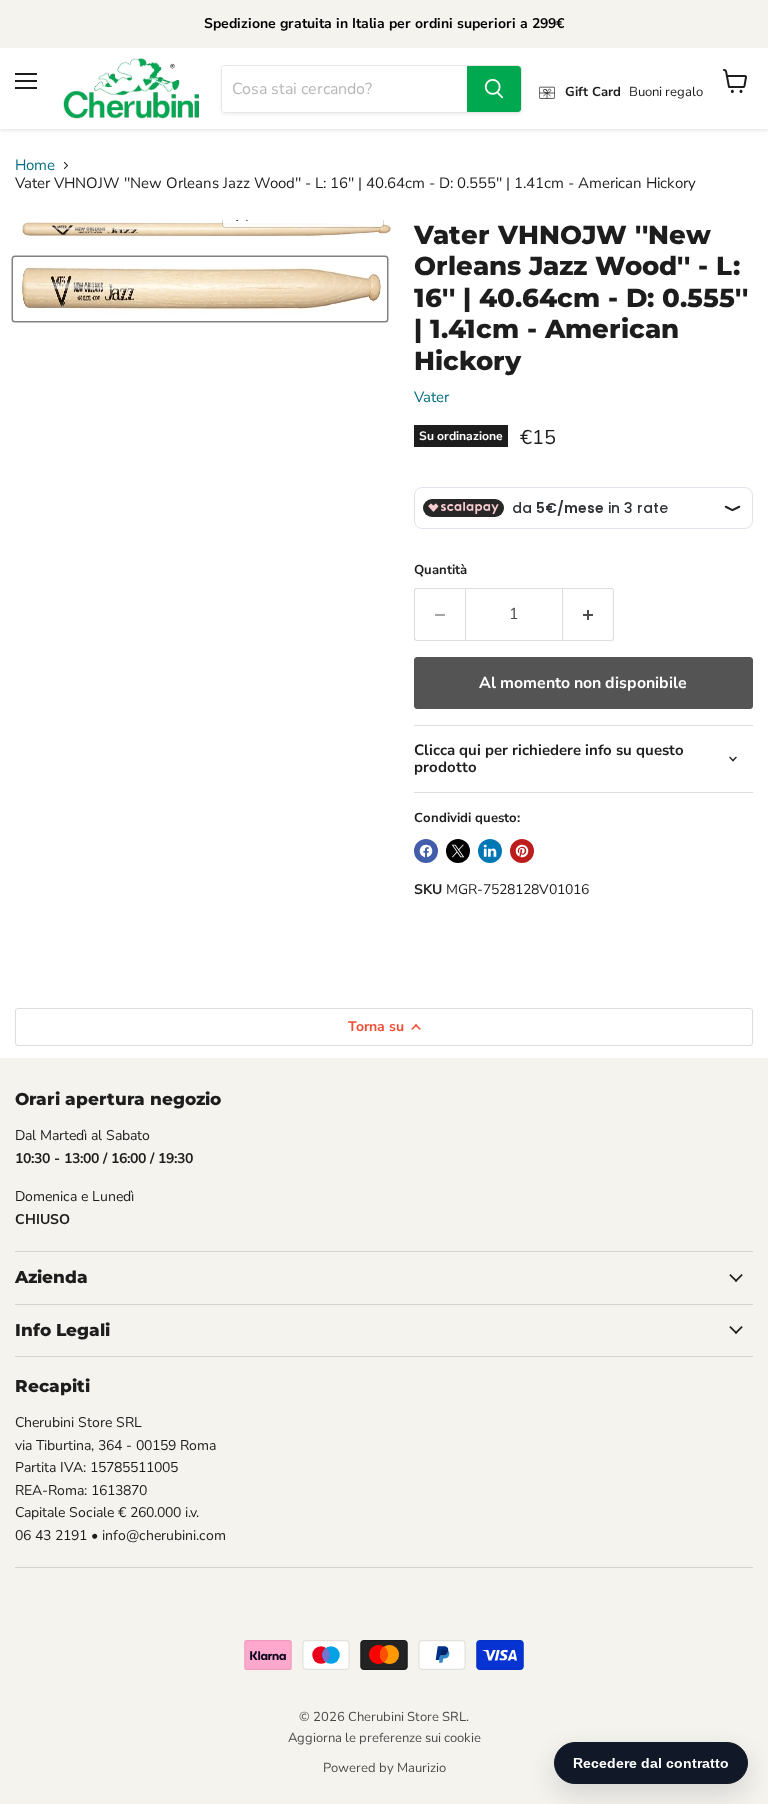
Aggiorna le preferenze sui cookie (384, 1738)
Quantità (440, 570)
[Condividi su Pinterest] (522, 851)
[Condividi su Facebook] (426, 851)
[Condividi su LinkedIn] (490, 851)
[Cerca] (494, 89)
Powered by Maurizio (384, 1768)
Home (35, 165)
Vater (431, 397)
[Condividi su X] (458, 851)
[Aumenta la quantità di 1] (588, 614)
